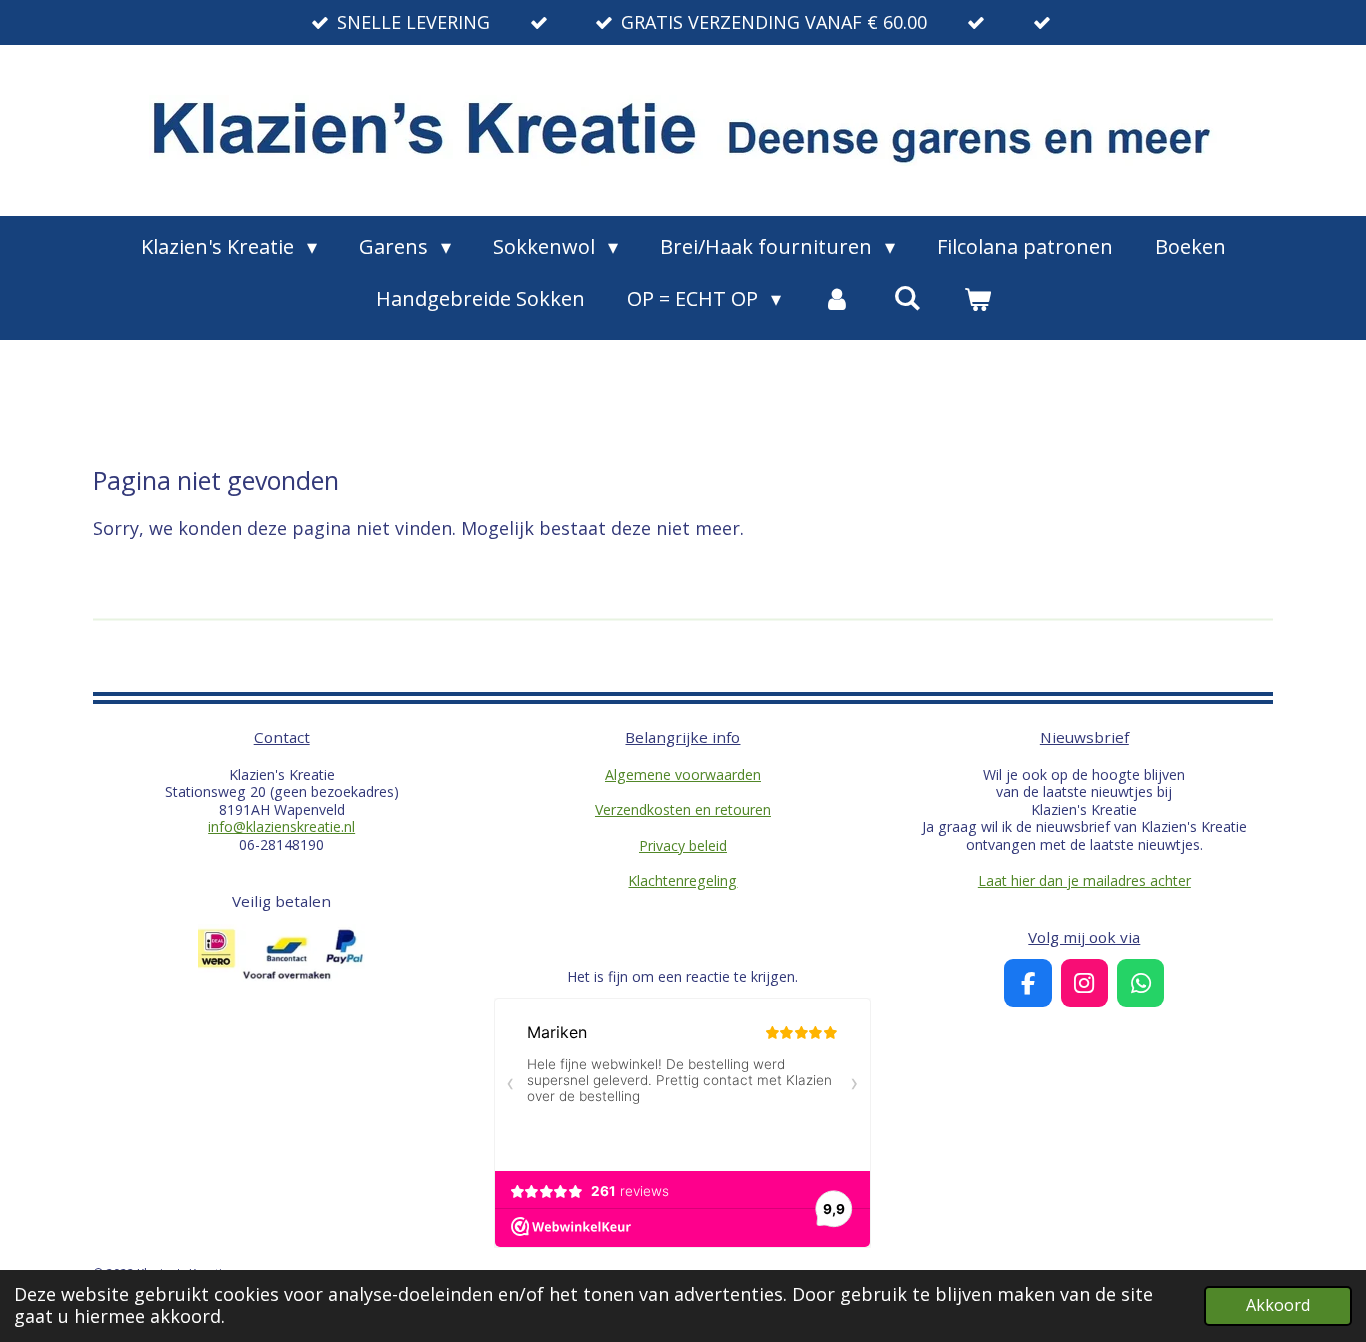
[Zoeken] (907, 297)
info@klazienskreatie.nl (281, 826)
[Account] (837, 299)
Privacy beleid (683, 845)
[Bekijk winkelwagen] (977, 299)
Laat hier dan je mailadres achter (1084, 880)
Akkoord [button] (1278, 1305)
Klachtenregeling (682, 880)
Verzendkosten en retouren (683, 809)
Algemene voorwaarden (683, 774)
